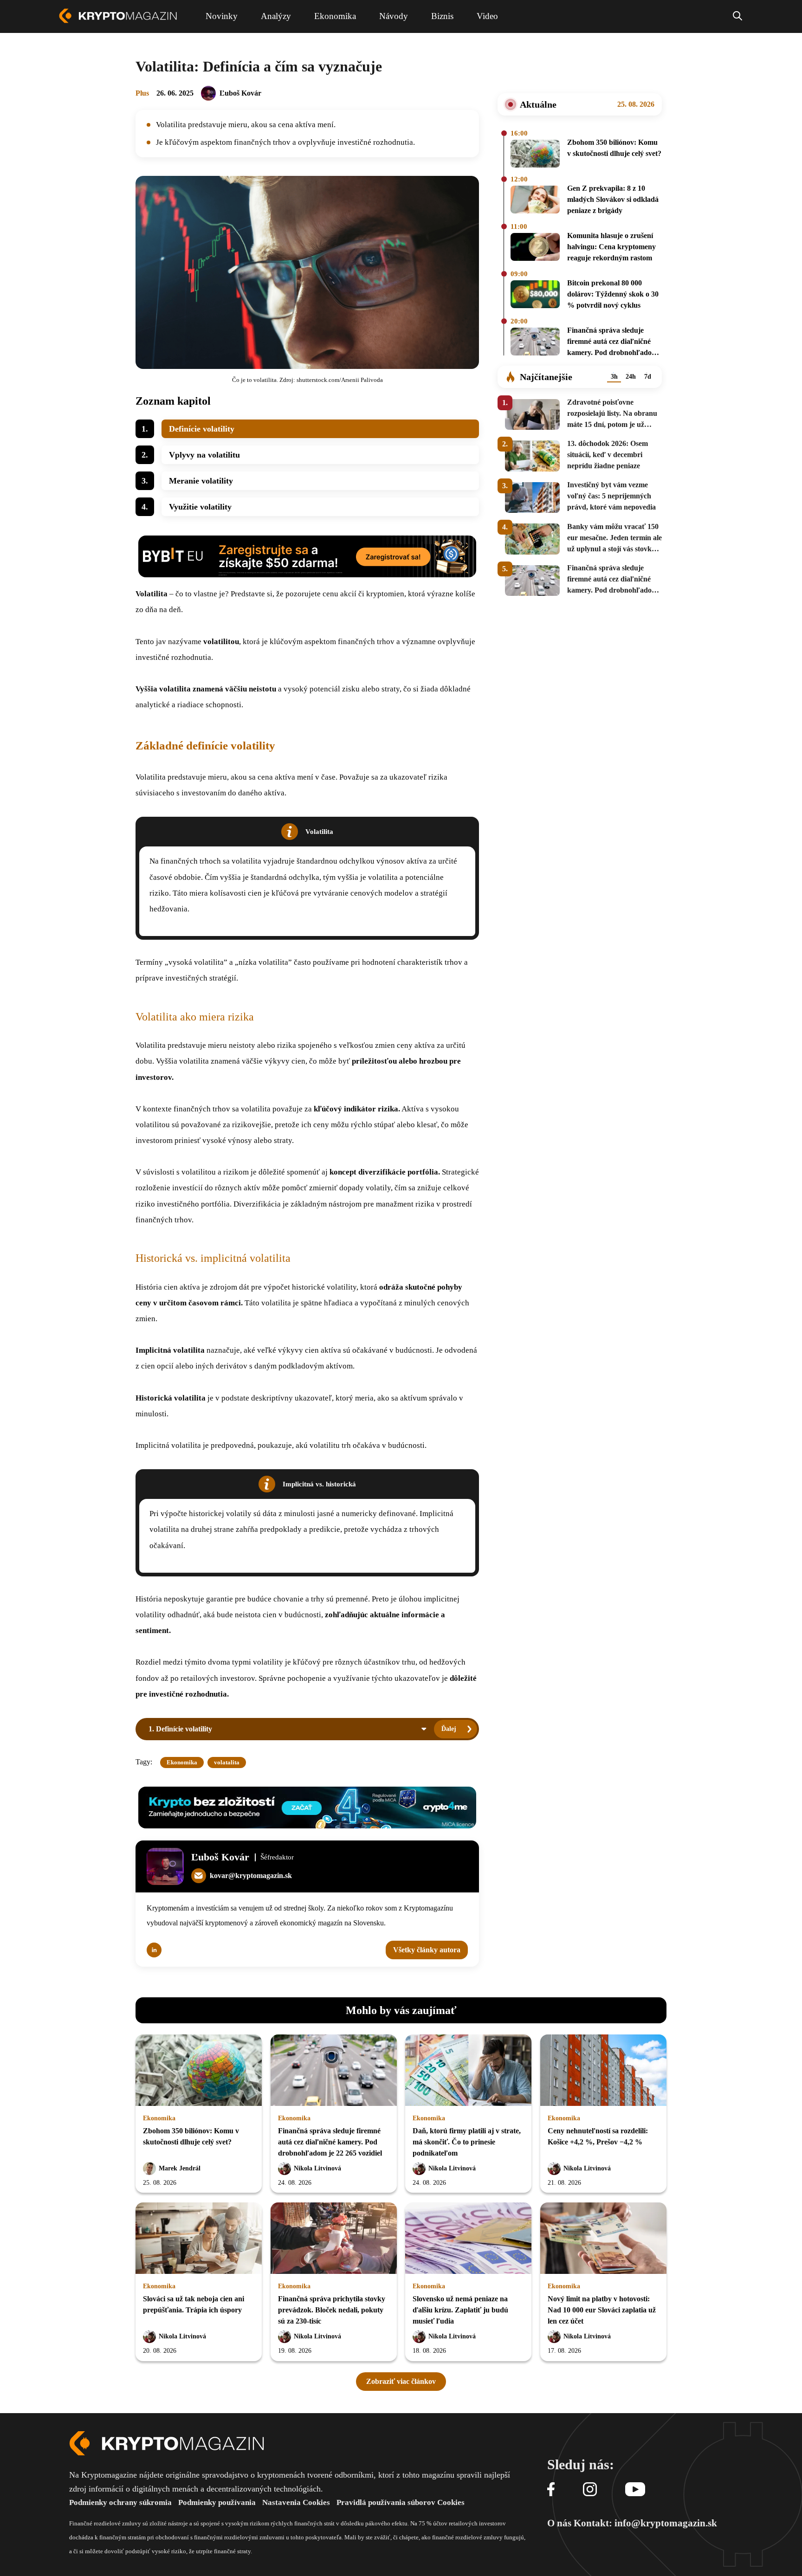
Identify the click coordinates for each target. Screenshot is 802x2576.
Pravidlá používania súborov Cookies (401, 2502)
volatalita (227, 1762)
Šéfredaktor (277, 1857)
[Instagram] (590, 2490)
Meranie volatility (201, 481)
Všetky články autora (427, 1950)
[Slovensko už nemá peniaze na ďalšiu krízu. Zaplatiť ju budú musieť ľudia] (468, 2239)
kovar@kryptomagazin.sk (251, 1876)
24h (631, 377)
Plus (142, 93)
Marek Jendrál (180, 2168)
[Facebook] (551, 2490)
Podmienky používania (217, 2502)
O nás (559, 2523)
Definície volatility (202, 429)
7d (648, 377)
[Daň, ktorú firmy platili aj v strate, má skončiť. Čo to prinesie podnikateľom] (468, 2071)
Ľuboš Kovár (240, 93)
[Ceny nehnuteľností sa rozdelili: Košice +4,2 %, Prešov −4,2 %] (603, 2071)
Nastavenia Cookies (296, 2502)
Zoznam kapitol (173, 401)
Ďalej (449, 1729)
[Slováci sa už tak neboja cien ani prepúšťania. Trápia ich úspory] (199, 2239)
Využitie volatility (200, 507)
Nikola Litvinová (317, 2168)
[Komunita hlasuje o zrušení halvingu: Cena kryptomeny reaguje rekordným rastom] (535, 248)
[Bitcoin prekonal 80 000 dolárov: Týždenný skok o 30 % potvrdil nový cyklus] (535, 296)
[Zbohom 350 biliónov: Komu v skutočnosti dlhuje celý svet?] (535, 154)
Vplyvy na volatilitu (204, 455)
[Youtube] (635, 2490)
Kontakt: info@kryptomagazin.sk (645, 2523)
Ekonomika (182, 1762)
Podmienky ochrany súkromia (120, 2502)
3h (614, 377)
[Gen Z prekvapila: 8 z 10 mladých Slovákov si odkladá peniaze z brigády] (535, 201)
